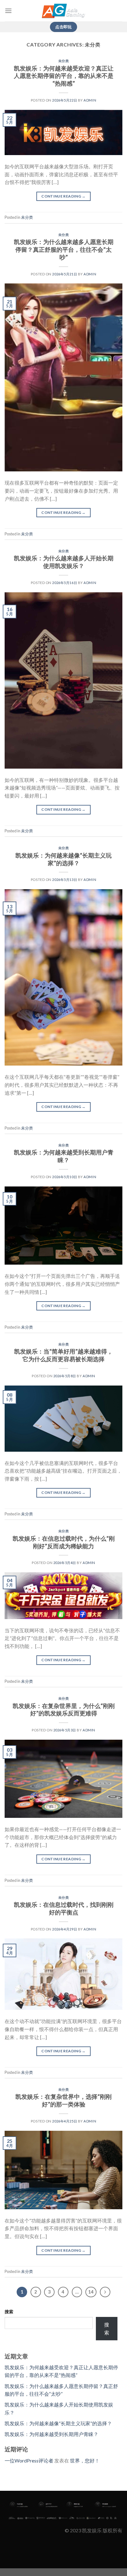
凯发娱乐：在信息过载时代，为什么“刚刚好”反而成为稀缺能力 (64, 1542)
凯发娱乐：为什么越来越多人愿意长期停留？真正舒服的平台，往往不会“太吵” (64, 249)
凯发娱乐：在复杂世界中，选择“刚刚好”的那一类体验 (63, 2100)
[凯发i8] (63, 11)
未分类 (64, 61)
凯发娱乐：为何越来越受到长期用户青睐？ (64, 1156)
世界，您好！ (85, 2460)
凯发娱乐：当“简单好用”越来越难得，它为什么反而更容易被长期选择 (63, 1355)
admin (90, 100)
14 (91, 2292)
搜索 (9, 2312)
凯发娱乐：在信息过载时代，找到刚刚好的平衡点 (64, 1908)
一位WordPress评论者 (29, 2460)
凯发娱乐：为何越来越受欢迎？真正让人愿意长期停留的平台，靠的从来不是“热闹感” (64, 76)
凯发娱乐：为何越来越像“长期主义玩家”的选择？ (63, 859)
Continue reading (63, 196)
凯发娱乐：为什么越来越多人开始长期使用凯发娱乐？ (64, 562)
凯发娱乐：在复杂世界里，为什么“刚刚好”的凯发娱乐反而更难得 (64, 1710)
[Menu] (8, 11)
